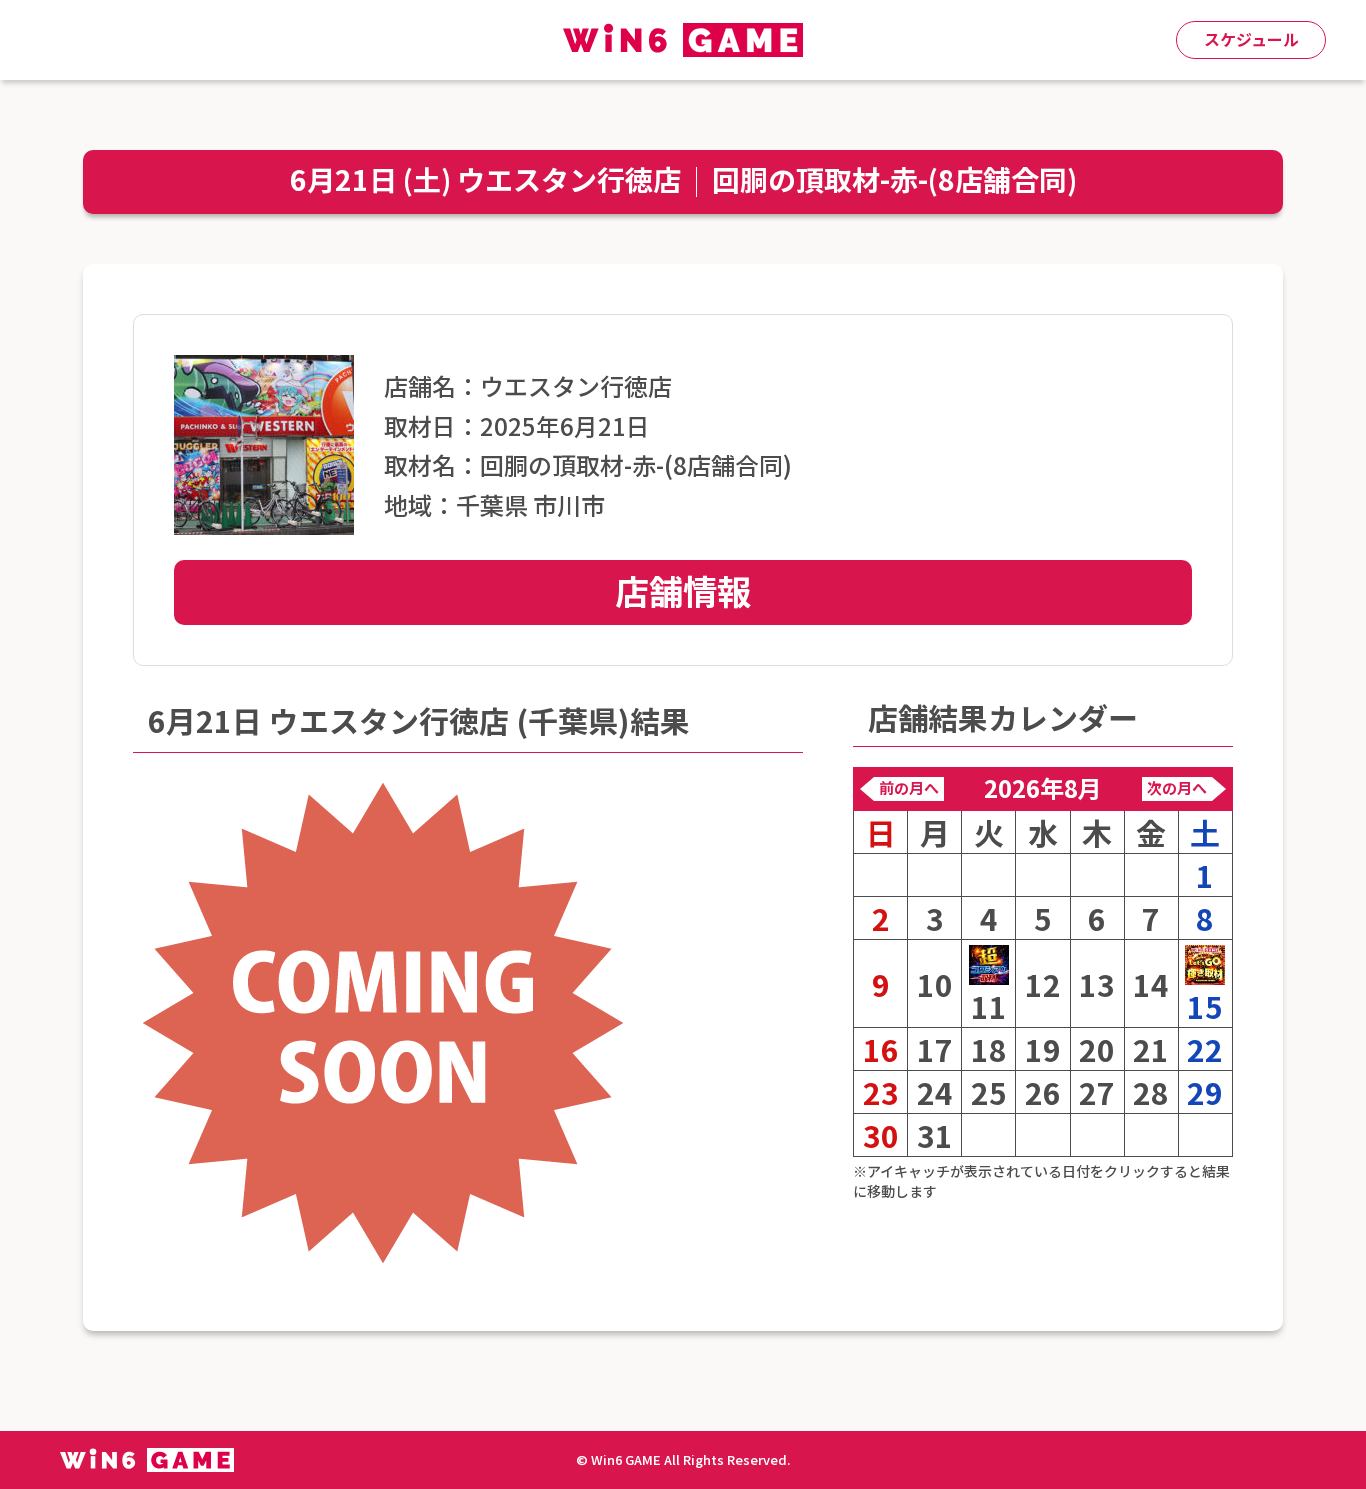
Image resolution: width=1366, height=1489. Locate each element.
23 (881, 1092)
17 (935, 1049)
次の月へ (1177, 787)
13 (1097, 984)
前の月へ (909, 787)
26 (1043, 1092)
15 (1205, 1005)
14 (1151, 984)
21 (1151, 1049)
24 (935, 1092)
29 (1205, 1092)
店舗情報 (683, 590)
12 (1043, 984)
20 (1097, 1049)
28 (1151, 1092)
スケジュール (1251, 39)
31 (935, 1135)
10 (935, 984)
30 (881, 1135)
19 (1043, 1049)
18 (989, 1049)
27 (1097, 1092)
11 (989, 1005)
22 (1205, 1049)
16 (881, 1049)
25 (989, 1092)
